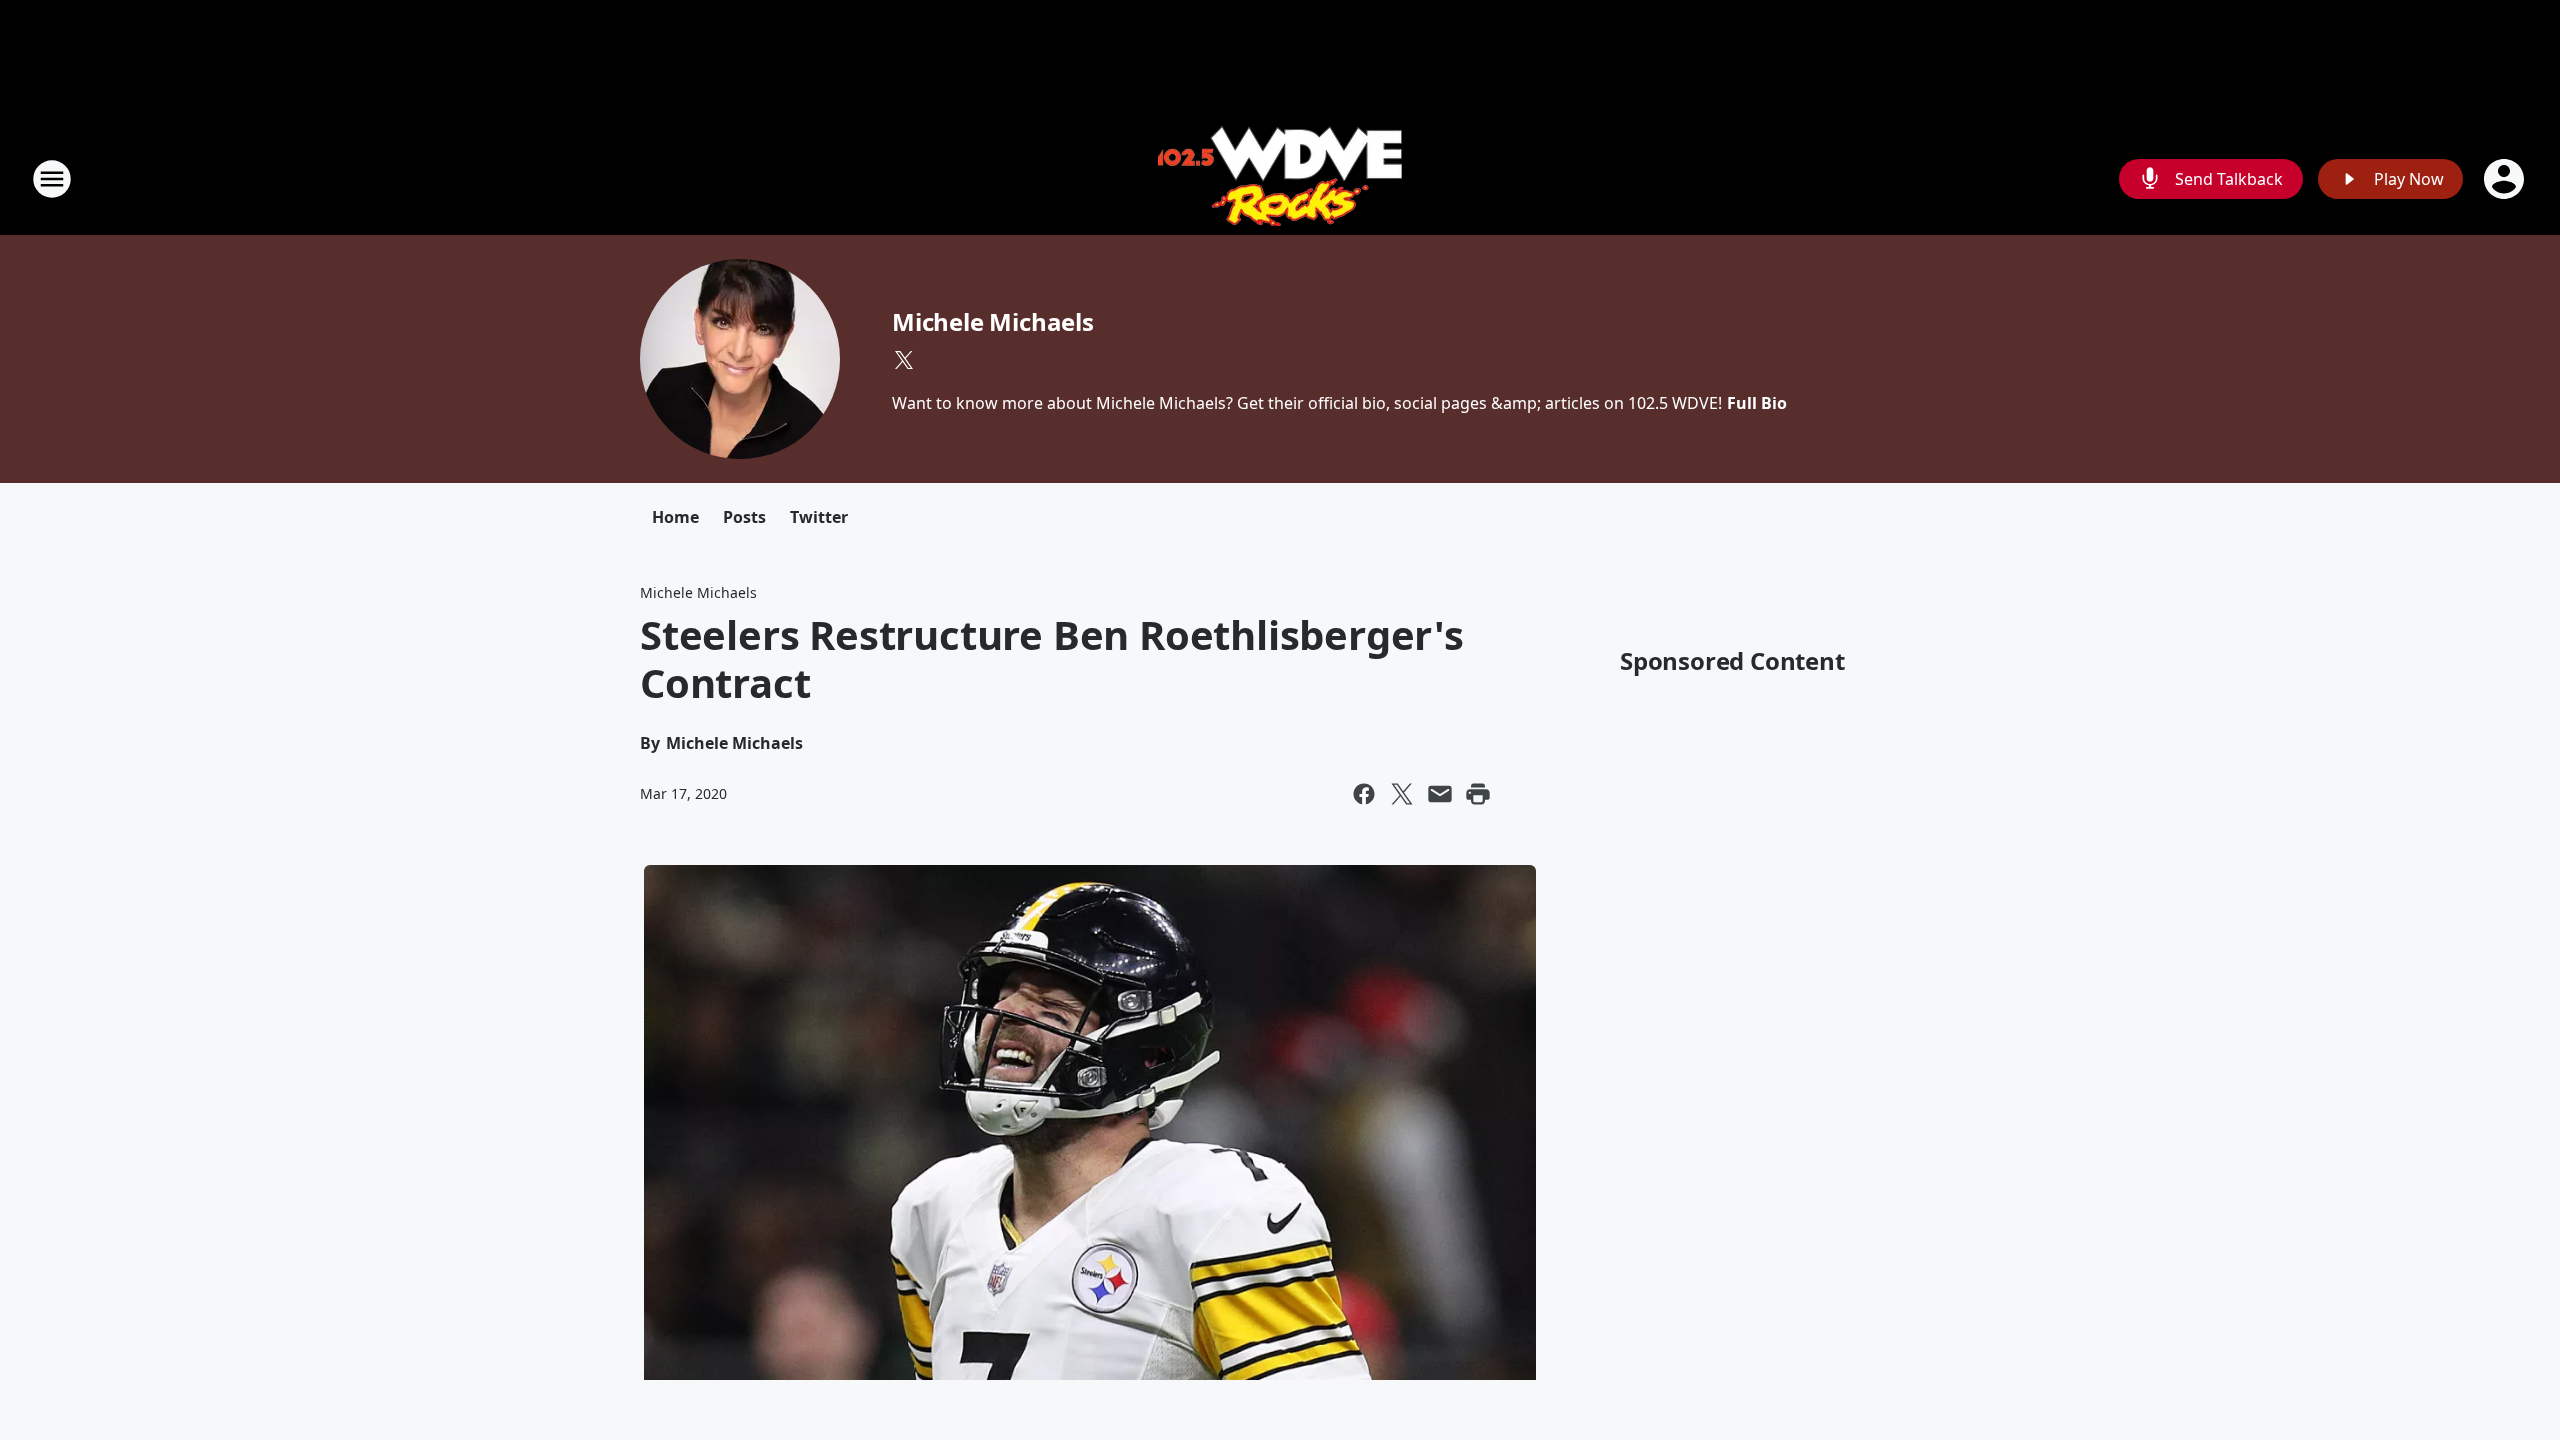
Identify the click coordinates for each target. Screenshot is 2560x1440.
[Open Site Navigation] (52, 179)
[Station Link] (1280, 178)
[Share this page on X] (1402, 794)
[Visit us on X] (904, 360)
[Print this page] (1478, 794)
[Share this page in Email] (1440, 794)
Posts (744, 517)
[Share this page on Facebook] (1364, 794)
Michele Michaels (993, 321)
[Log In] (2506, 179)
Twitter (819, 517)
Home (675, 517)
